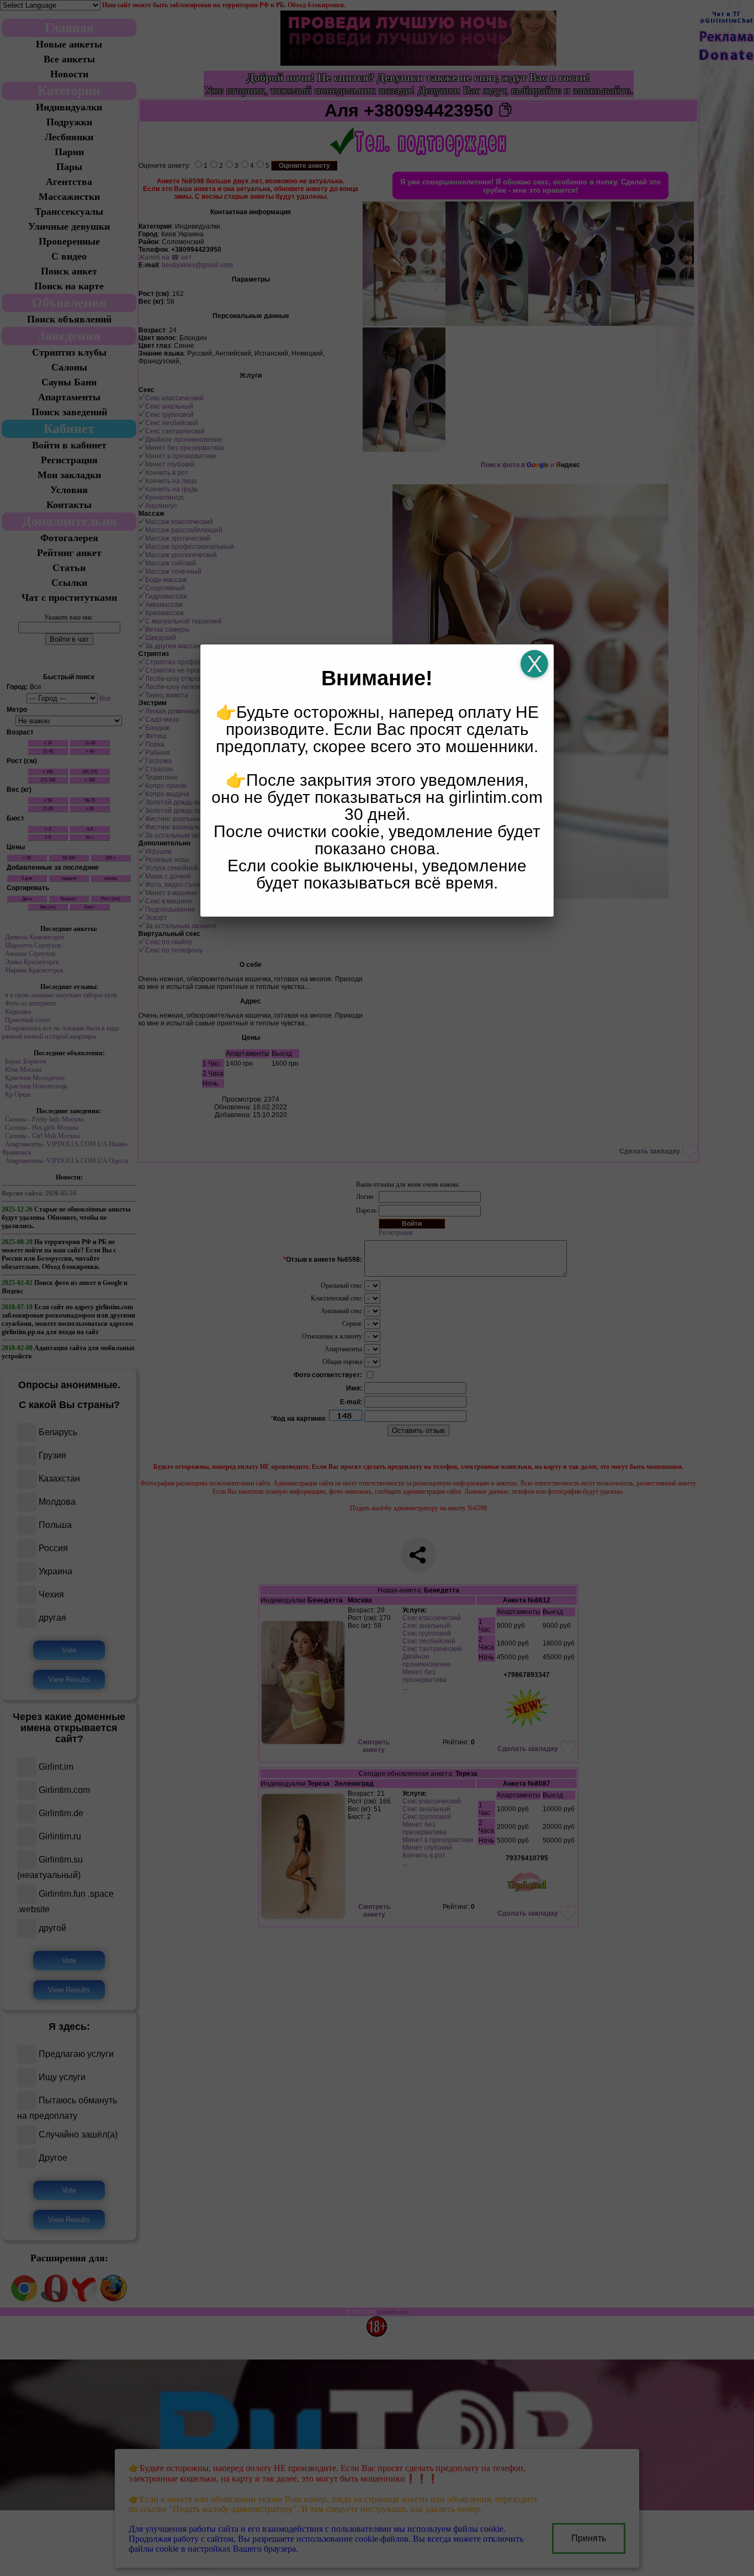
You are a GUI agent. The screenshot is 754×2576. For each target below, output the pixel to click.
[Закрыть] (534, 664)
